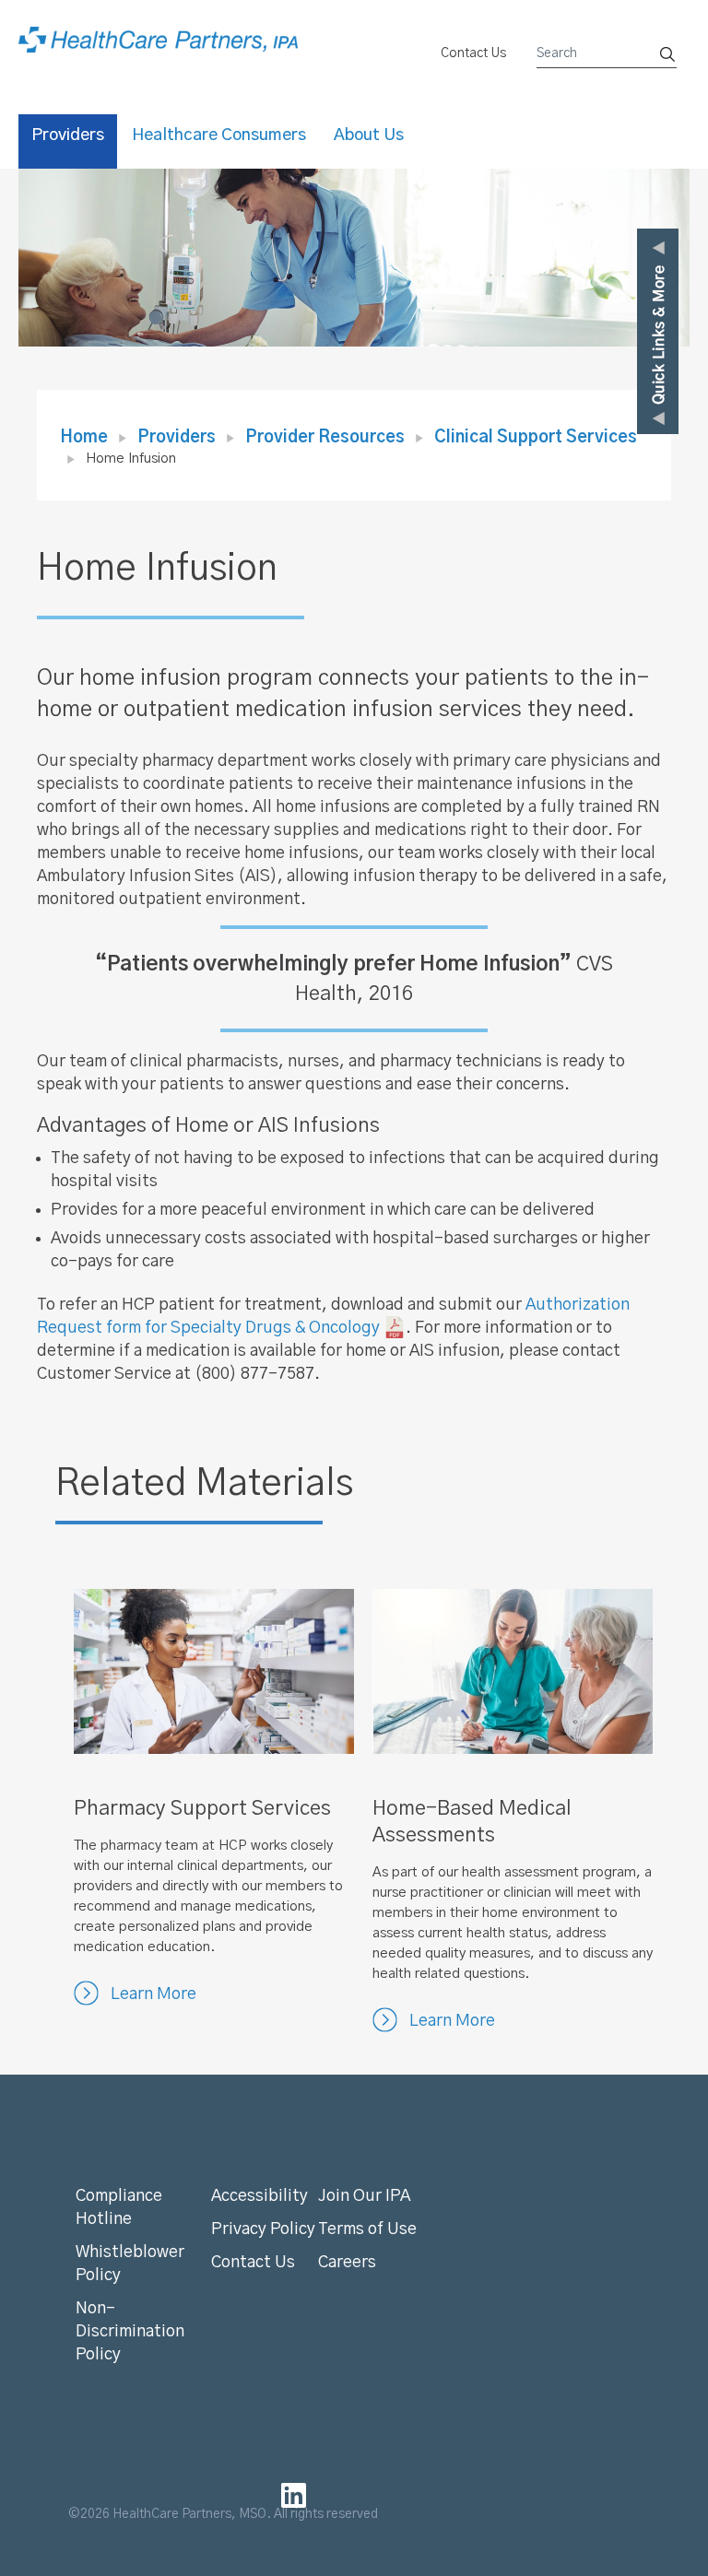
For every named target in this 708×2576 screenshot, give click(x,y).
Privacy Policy (263, 2229)
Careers (347, 2263)
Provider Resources (325, 438)
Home (84, 438)
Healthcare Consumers (219, 135)
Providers (68, 135)
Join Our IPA (364, 2196)
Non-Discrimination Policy (130, 2332)
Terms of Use (367, 2229)
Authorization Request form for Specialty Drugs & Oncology (333, 1317)
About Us (369, 135)
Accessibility (260, 2196)
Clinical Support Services (536, 438)
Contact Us (473, 53)
